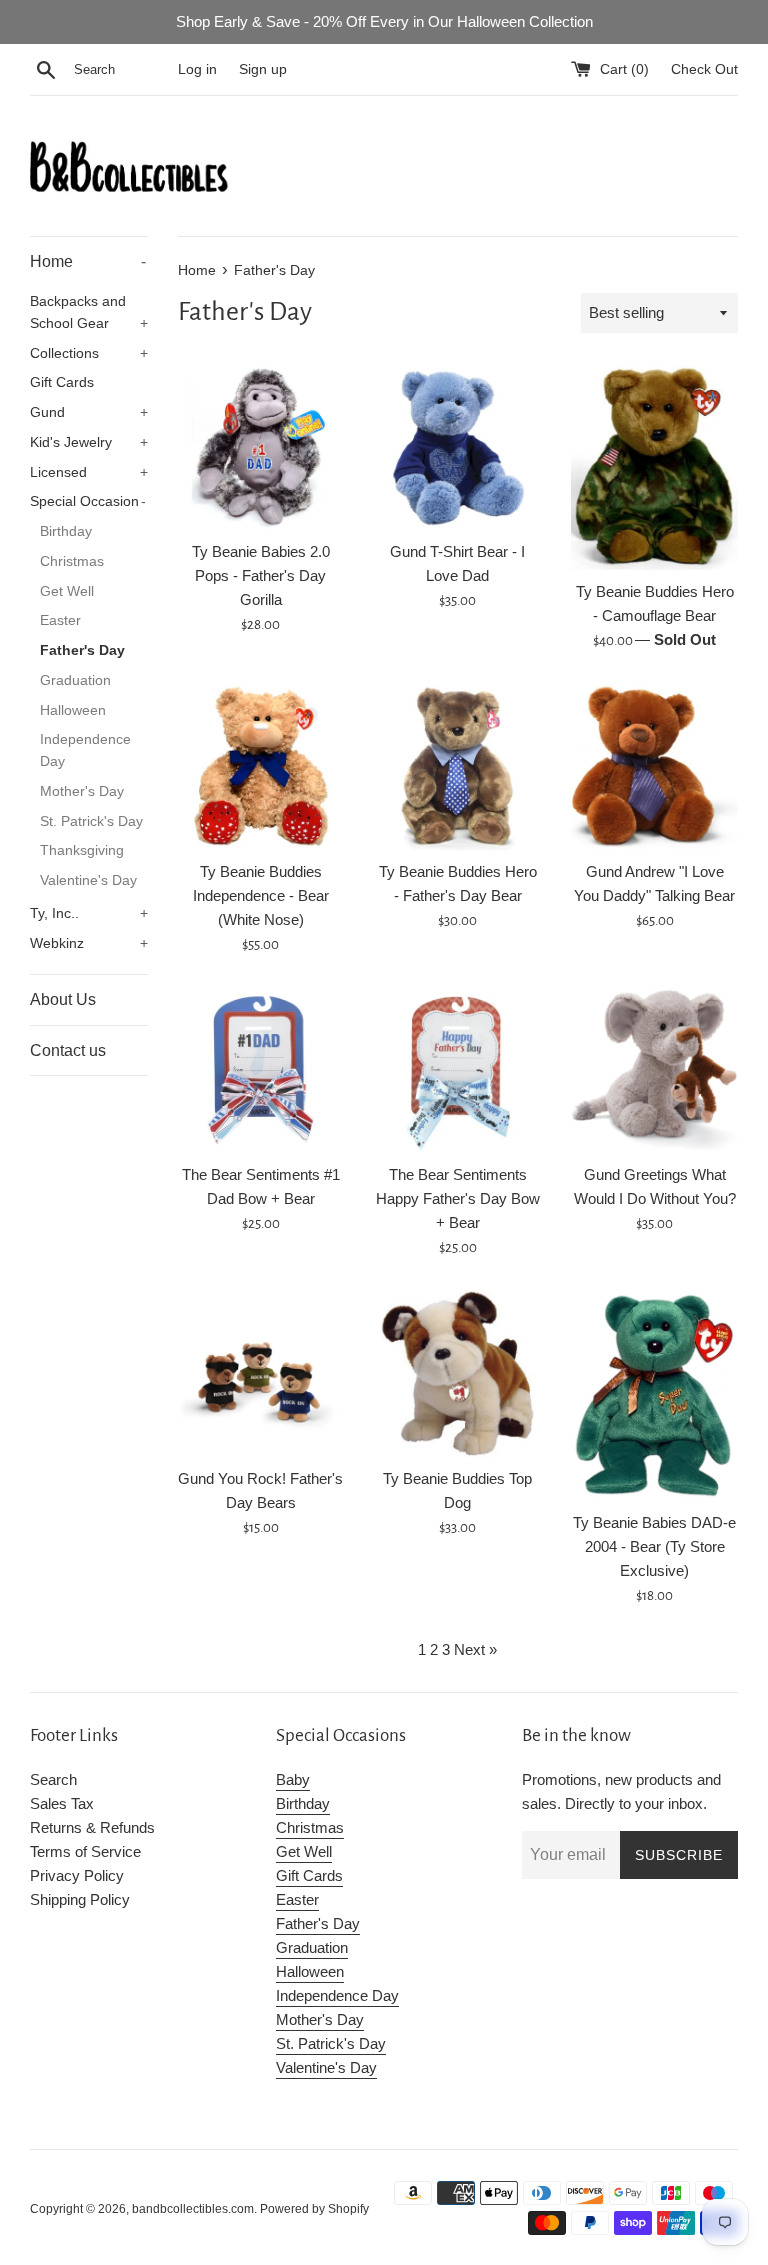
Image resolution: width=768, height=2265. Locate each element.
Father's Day (82, 650)
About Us (63, 999)
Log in (197, 69)
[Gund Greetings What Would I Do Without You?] (654, 1070)
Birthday (66, 531)
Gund (89, 412)
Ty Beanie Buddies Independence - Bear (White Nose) (261, 895)
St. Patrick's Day (91, 821)
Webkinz (89, 943)
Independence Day (85, 750)
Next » (475, 1649)
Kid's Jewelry (89, 442)
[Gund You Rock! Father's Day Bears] (261, 1373)
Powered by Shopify (314, 2209)
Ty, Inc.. (89, 913)
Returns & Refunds (92, 1827)
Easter (60, 620)
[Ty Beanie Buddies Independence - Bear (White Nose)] (261, 766)
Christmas (72, 561)
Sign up (263, 69)
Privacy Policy (77, 1875)
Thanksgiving (82, 850)
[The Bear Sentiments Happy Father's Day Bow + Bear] (457, 1070)
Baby (293, 1779)
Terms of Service (85, 1851)
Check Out (704, 69)
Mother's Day (82, 791)
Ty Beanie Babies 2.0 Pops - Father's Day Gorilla (261, 575)
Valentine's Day (88, 880)
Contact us (68, 1050)
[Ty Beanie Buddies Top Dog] (457, 1373)
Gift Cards (62, 382)
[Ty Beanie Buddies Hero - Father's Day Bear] (457, 766)
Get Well (67, 591)
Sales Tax (62, 1803)
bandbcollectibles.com (193, 2209)
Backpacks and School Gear (89, 312)
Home (88, 261)
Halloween (73, 710)
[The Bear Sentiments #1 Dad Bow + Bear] (261, 1070)
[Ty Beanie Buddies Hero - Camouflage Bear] (654, 466)
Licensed (89, 472)
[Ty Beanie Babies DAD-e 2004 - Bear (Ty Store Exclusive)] (654, 1395)
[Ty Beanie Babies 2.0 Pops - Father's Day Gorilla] (261, 446)
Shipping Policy (80, 1899)
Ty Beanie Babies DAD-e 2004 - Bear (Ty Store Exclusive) (654, 1546)
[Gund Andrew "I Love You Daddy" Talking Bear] (654, 766)
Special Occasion (88, 501)
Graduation (75, 680)
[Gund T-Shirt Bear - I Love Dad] (457, 446)
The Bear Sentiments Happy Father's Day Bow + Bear (458, 1198)
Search (53, 1779)
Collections (89, 353)
